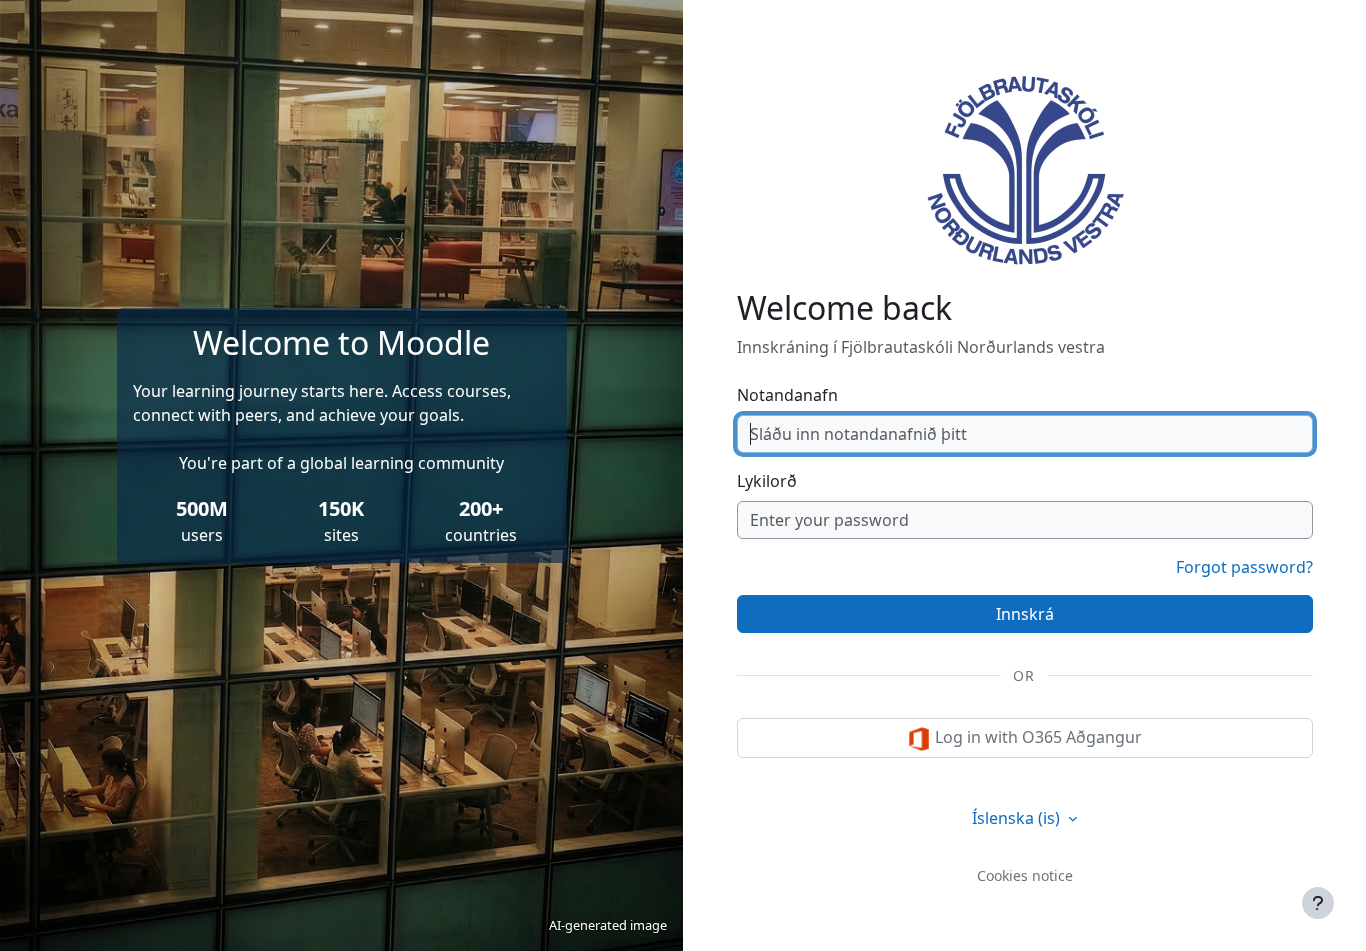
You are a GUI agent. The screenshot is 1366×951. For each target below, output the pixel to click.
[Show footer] (1318, 903)
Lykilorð (767, 481)
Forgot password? (1244, 567)
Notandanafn (787, 395)
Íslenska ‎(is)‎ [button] (1018, 818)
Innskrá (1025, 614)
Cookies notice (1025, 875)
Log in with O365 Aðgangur (1036, 737)
